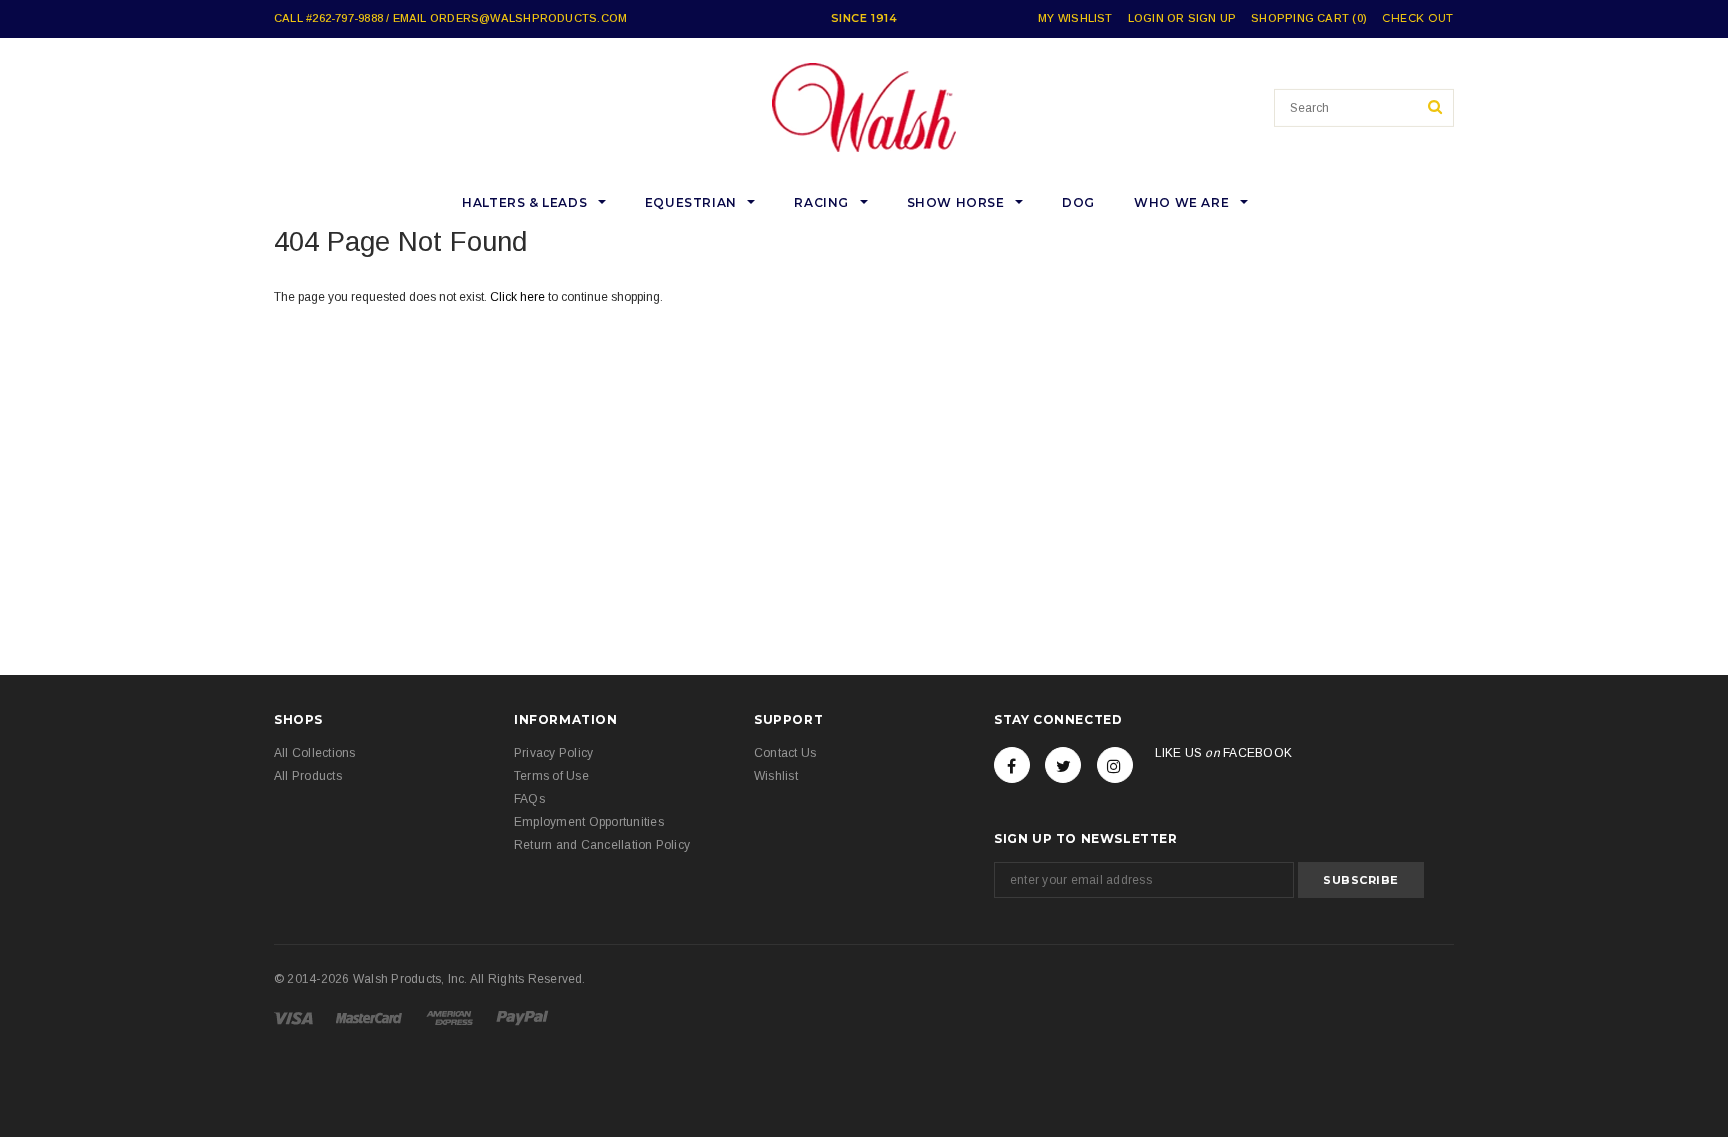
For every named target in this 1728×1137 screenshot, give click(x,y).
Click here (519, 297)
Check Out (1418, 18)
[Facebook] (1012, 765)
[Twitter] (1063, 765)
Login (1146, 18)
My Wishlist (1075, 18)
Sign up (1212, 18)
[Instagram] (1115, 765)
